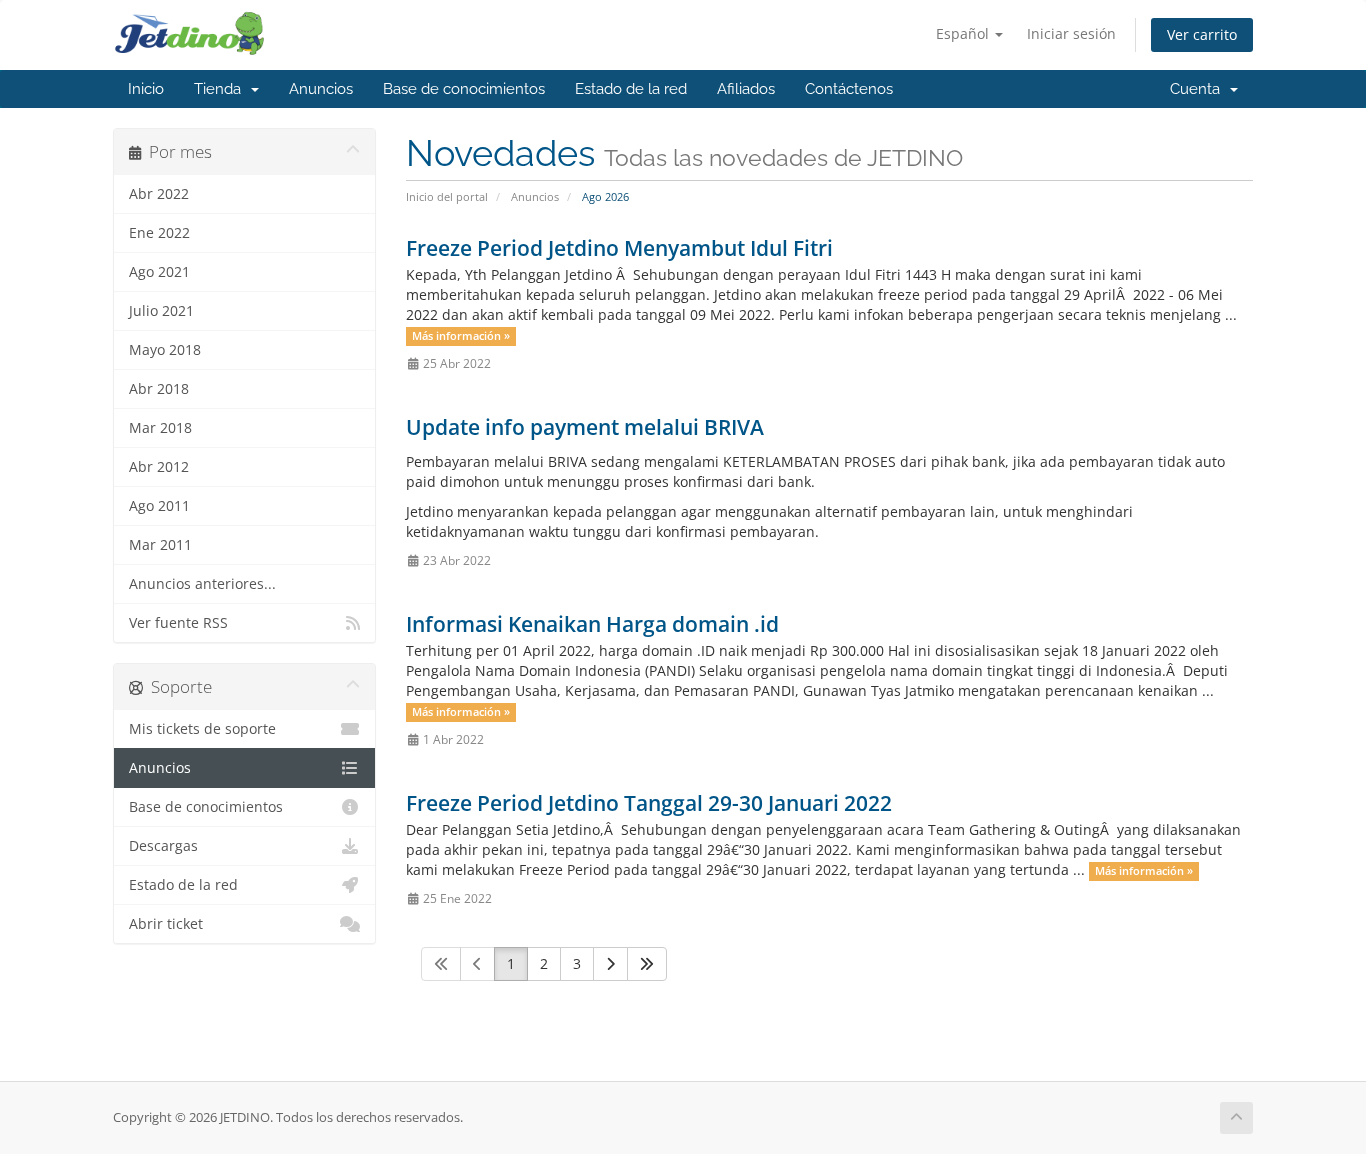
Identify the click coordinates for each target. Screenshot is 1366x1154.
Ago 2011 (159, 506)
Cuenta (1199, 89)
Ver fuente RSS (178, 623)
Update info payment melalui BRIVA (585, 427)
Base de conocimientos (464, 89)
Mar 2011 (160, 545)
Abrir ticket (166, 924)
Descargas (163, 846)
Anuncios (321, 89)
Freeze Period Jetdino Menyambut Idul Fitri (619, 248)
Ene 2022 (159, 233)
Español (964, 33)
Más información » (461, 336)
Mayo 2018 (165, 350)
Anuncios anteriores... (202, 584)
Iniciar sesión (1071, 33)
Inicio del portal (447, 196)
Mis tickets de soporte (202, 729)
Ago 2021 (159, 272)
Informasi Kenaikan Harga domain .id (592, 624)
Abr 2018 (159, 389)
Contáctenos (849, 89)
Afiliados (746, 89)
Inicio (146, 89)
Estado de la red (631, 89)
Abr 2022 (159, 194)
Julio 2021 (161, 311)
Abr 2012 (159, 467)
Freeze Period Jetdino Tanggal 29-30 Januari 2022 (649, 803)
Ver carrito (1202, 34)
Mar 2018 (160, 428)
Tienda (221, 89)
